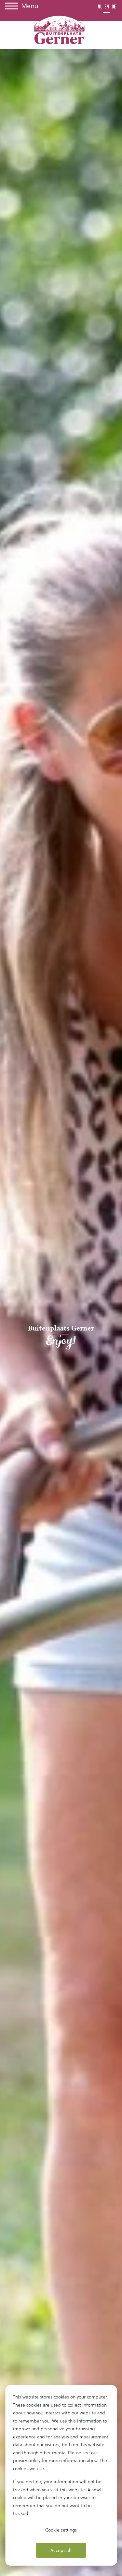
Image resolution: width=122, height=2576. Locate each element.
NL (100, 7)
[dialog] (61, 2475)
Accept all (61, 2550)
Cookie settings (61, 2530)
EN (107, 7)
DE (114, 7)
